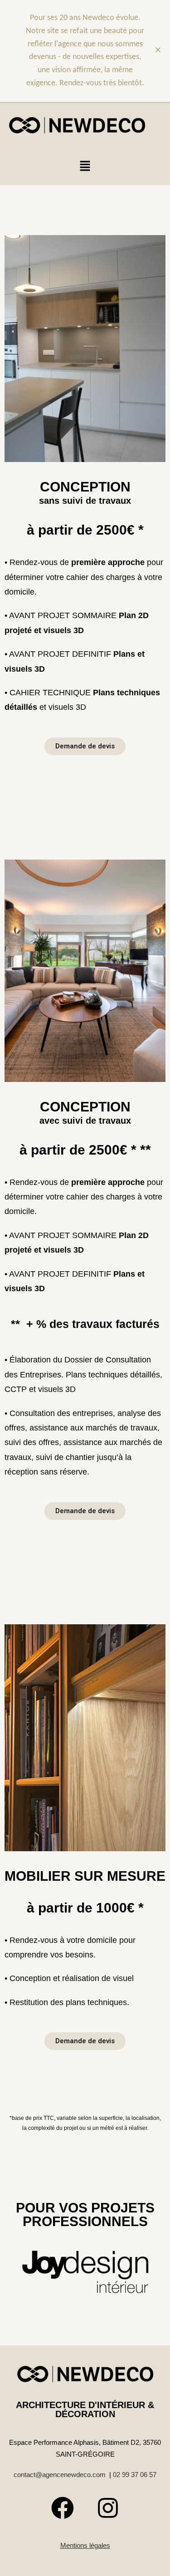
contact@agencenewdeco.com (60, 2475)
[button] (85, 167)
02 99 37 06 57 (135, 2475)
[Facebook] (63, 2508)
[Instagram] (108, 2508)
